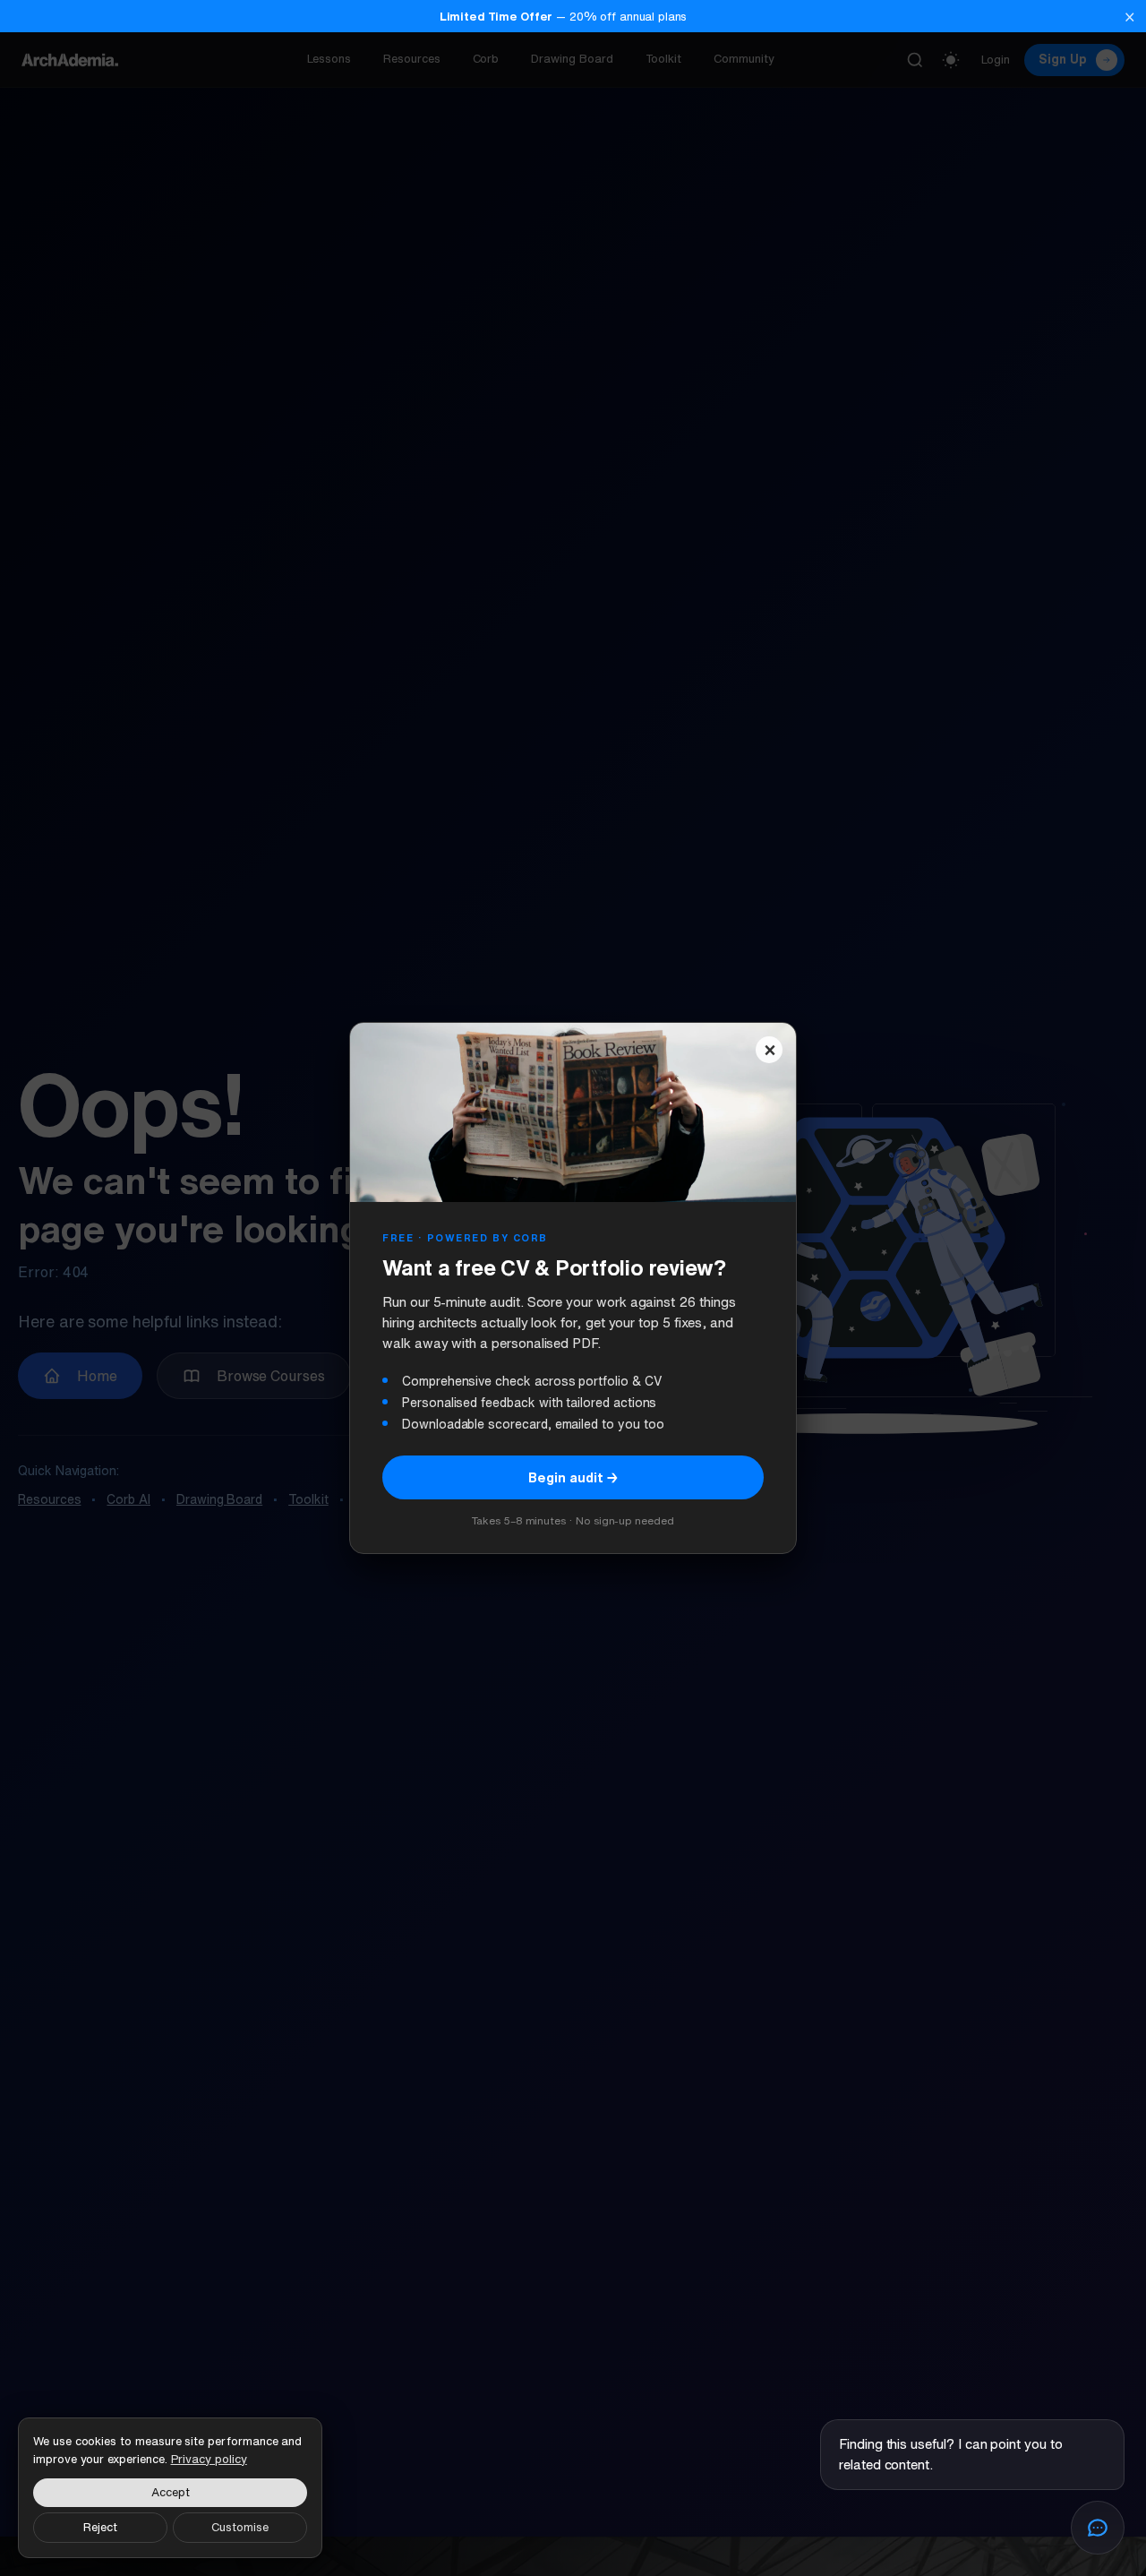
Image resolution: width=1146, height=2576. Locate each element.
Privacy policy (209, 2459)
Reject (100, 2527)
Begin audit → (573, 1477)
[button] (573, 16)
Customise (240, 2527)
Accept (171, 2492)
